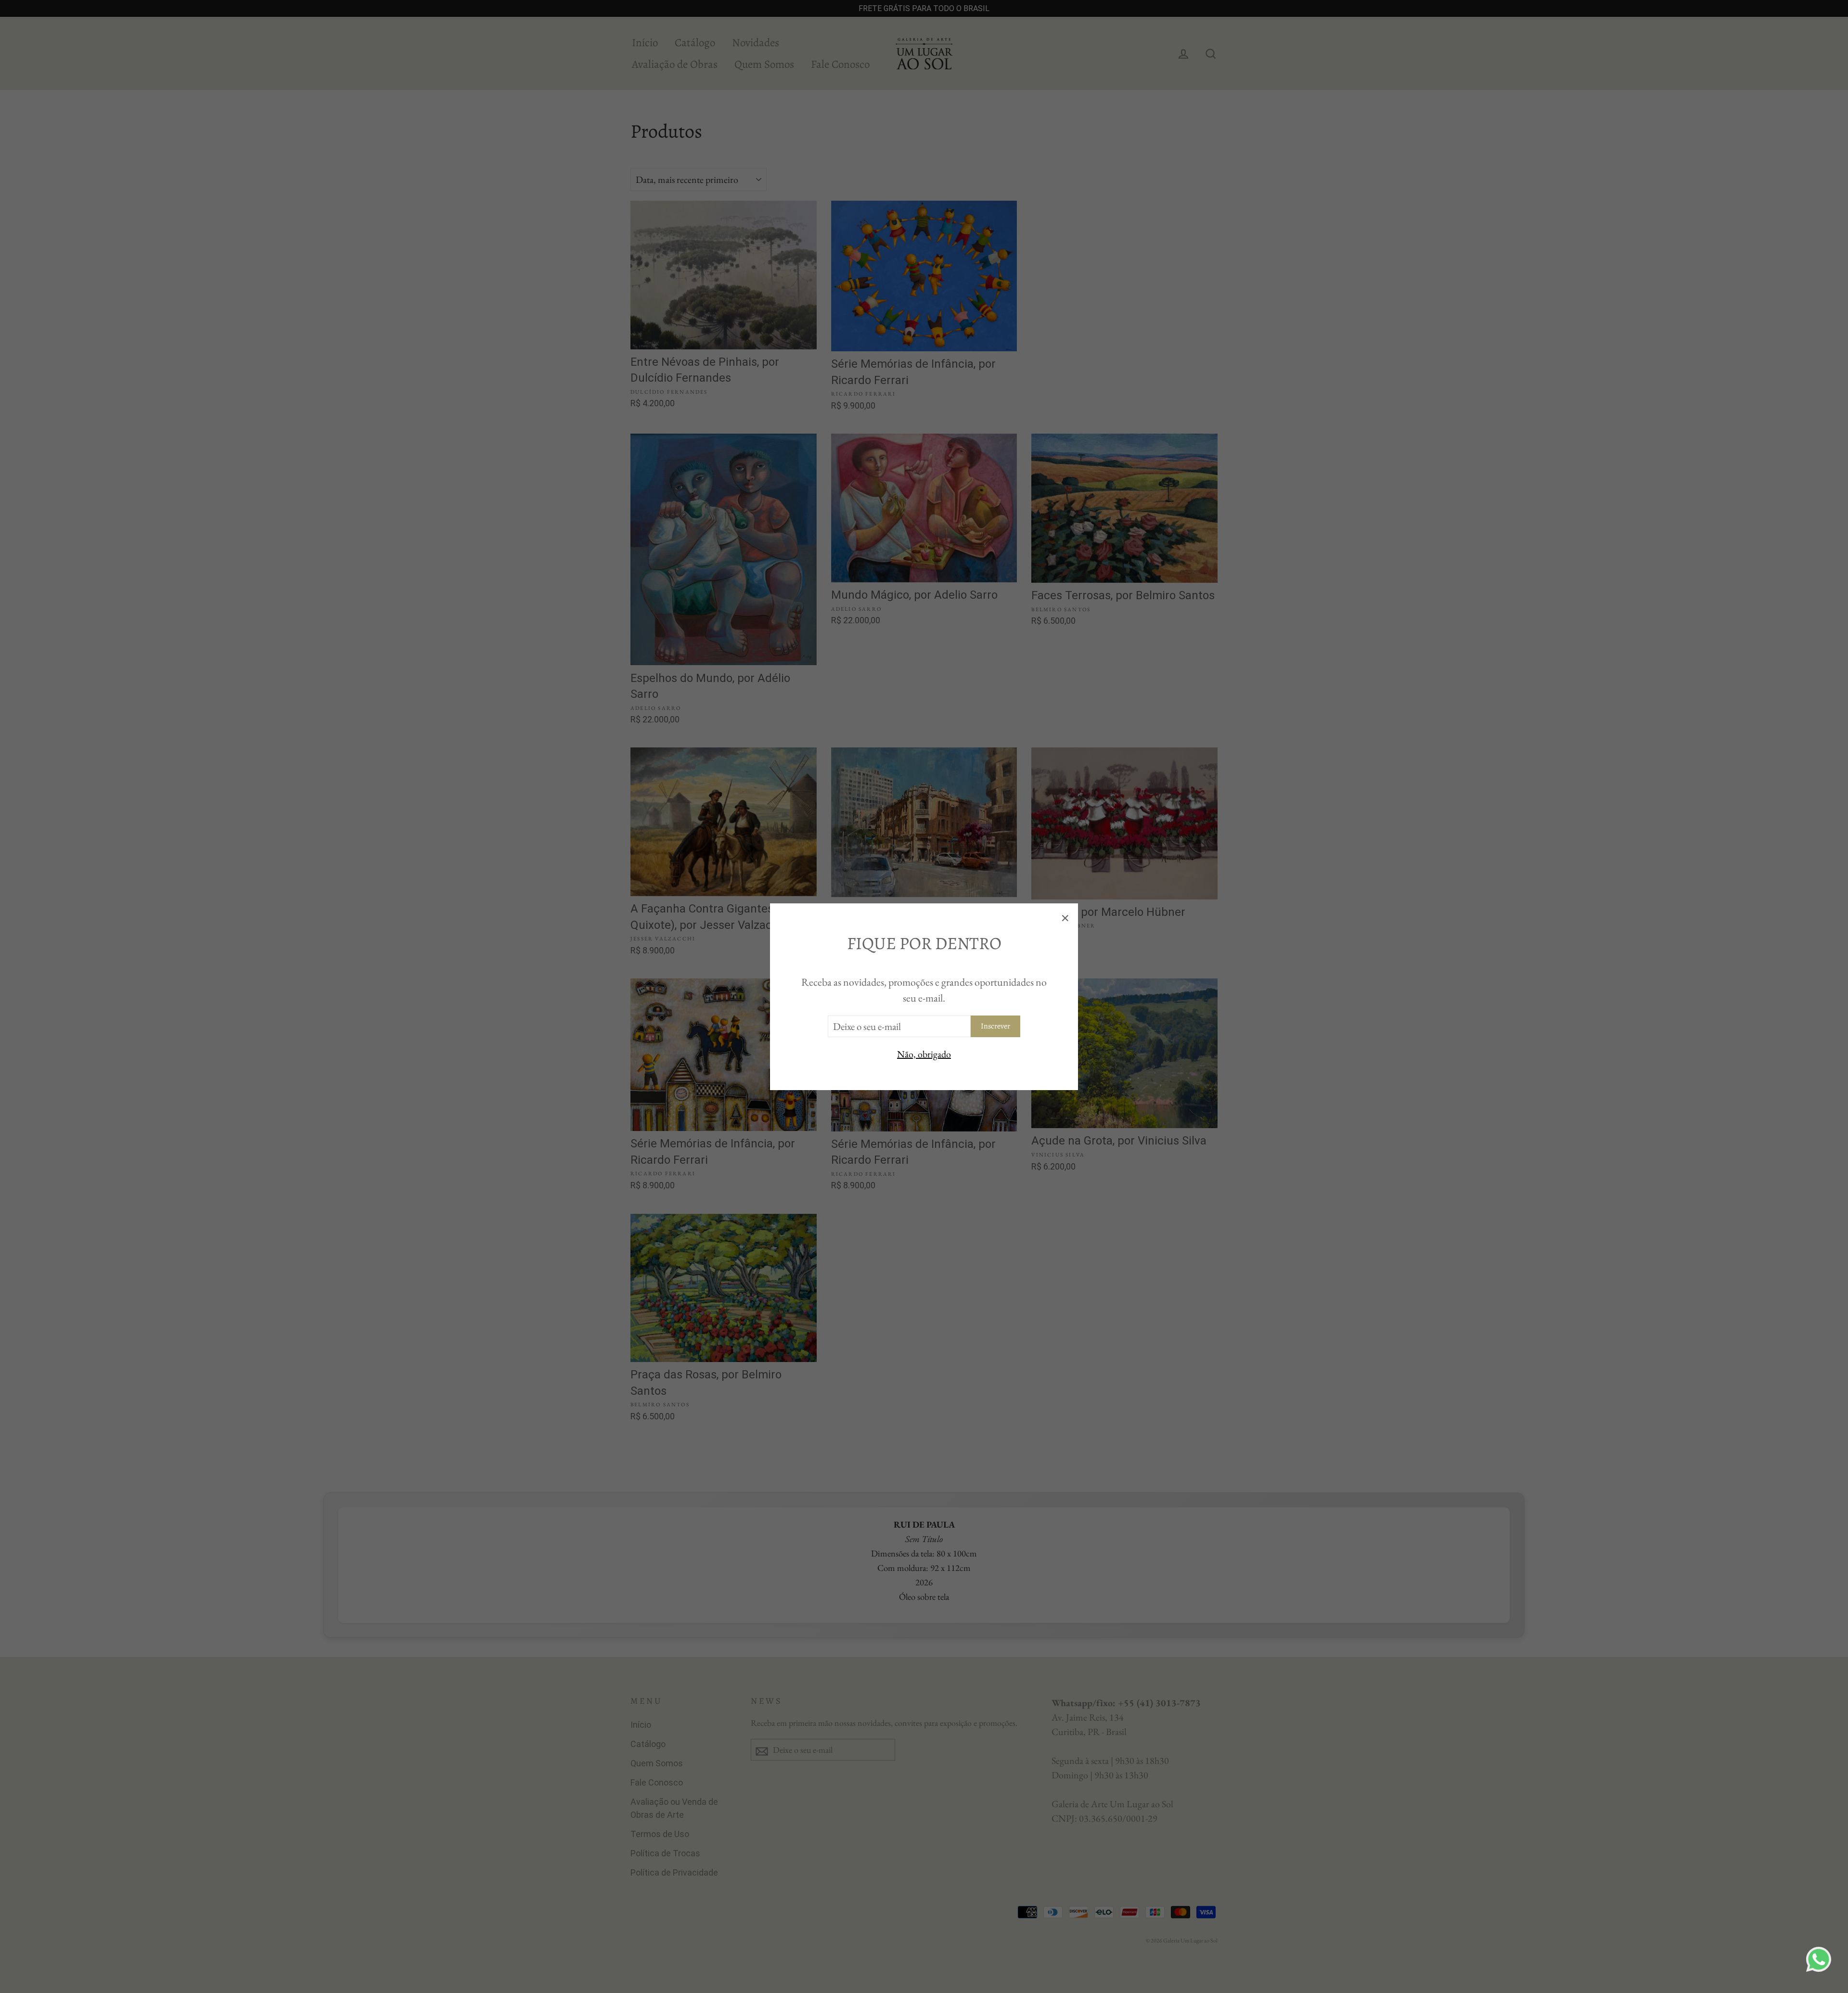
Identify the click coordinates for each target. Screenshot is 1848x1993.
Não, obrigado (924, 1054)
